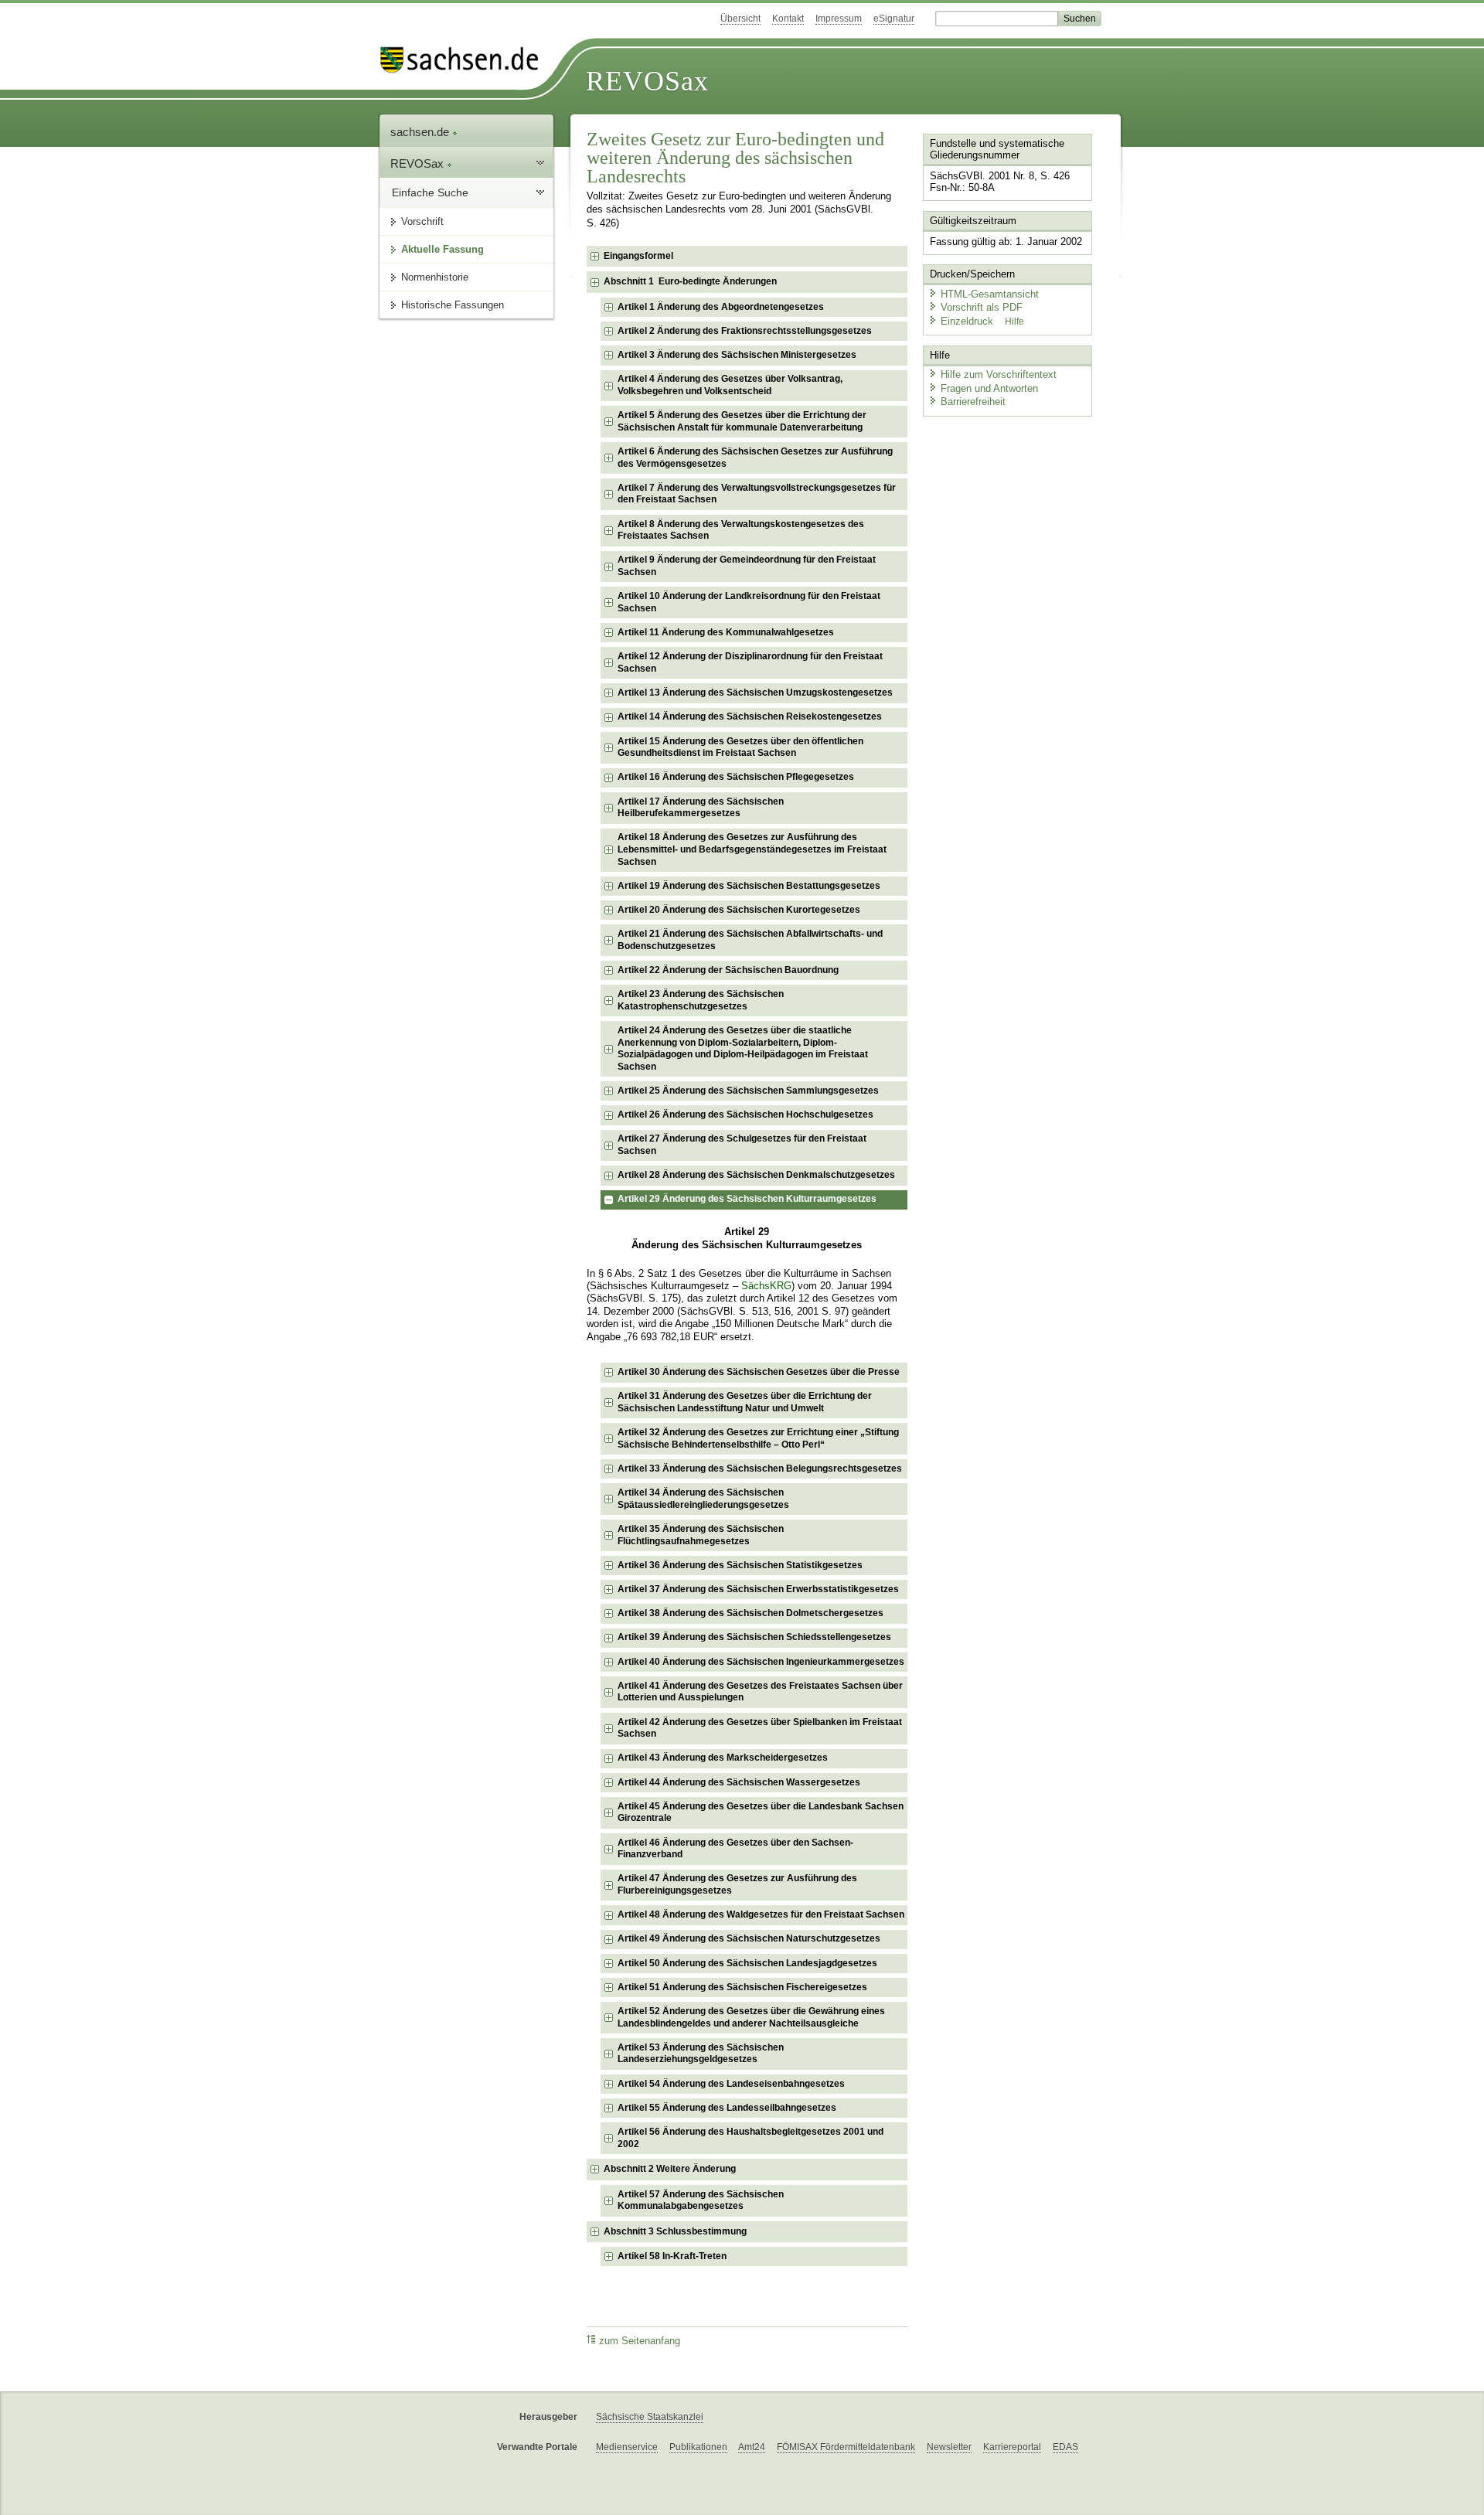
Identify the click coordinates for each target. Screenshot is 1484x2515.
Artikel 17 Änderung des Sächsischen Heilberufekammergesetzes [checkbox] (701, 808)
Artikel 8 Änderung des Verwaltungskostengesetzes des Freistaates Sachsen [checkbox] (741, 530)
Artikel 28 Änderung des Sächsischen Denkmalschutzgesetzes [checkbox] (756, 1175)
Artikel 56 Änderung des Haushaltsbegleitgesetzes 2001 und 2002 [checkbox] (751, 2138)
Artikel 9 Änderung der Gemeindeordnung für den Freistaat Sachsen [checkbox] (747, 566)
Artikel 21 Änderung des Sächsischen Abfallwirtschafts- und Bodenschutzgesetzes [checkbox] (750, 940)
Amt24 (752, 2447)
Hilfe (1014, 322)
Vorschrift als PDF (982, 307)
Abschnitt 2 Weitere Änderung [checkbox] (670, 2169)
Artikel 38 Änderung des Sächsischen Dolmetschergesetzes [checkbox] (751, 1613)
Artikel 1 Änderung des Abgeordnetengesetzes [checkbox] (721, 307)
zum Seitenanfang (640, 2341)
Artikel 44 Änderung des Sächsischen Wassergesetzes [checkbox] (739, 1782)
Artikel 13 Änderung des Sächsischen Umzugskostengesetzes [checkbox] (755, 693)
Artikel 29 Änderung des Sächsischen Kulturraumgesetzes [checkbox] (747, 1199)
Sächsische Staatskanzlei (650, 2417)
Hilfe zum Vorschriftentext (999, 374)
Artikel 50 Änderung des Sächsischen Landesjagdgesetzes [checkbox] (747, 1963)
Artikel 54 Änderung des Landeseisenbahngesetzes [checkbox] (731, 2084)
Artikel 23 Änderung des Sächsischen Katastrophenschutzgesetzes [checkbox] (701, 1000)
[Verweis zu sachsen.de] (465, 60)
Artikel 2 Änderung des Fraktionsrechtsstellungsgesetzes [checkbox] (745, 331)
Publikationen (698, 2447)
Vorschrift (422, 221)
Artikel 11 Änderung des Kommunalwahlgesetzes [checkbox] (726, 632)
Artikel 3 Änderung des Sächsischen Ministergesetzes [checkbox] (737, 355)
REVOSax (647, 81)
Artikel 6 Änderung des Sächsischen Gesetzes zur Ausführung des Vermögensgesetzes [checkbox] (755, 458)
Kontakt (788, 19)
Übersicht (740, 19)
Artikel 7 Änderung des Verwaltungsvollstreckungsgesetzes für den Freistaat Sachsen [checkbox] (757, 494)
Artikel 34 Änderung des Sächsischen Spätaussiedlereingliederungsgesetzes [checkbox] (703, 1499)
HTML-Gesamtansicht (990, 294)
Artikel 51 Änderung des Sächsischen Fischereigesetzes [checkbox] (742, 1987)
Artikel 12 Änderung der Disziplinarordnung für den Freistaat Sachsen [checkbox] (750, 662)
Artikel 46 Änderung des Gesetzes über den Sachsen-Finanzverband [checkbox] (735, 1849)
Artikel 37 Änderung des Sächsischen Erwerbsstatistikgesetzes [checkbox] (758, 1589)
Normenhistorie (435, 277)
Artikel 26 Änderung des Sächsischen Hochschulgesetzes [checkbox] (745, 1115)
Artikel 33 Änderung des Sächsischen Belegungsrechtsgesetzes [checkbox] (760, 1469)
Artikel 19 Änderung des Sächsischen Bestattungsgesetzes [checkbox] (749, 886)
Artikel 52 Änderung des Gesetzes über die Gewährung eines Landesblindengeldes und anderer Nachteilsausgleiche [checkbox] (751, 2017)
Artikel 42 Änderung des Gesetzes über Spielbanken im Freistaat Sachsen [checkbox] (760, 1728)
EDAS (1065, 2447)
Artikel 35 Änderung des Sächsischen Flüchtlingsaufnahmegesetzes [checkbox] (701, 1535)
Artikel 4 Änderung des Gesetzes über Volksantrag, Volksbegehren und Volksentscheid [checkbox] (730, 385)
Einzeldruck (968, 321)
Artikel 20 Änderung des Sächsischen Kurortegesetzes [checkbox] (739, 910)
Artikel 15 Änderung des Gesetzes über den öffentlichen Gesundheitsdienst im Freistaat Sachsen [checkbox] (740, 747)
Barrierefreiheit (973, 402)
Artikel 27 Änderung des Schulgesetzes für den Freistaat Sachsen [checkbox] (742, 1145)
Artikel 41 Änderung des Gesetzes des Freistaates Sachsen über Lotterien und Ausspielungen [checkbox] (760, 1692)
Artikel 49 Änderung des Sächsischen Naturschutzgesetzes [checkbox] (749, 1938)
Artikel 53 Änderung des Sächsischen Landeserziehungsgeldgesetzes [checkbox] (701, 2054)
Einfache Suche (430, 192)
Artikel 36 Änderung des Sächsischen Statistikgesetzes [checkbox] (740, 1565)
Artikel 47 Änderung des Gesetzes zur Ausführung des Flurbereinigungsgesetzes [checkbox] (737, 1884)
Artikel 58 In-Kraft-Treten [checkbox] (672, 2256)
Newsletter (949, 2447)
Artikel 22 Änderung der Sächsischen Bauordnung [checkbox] (728, 970)
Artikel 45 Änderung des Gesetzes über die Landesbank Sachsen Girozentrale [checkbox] (761, 1812)
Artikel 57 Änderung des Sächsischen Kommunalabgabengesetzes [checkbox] (701, 2200)
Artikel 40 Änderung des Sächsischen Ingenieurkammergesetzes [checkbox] (761, 1662)
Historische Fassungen (453, 305)
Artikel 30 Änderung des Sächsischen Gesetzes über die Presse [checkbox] (759, 1372)
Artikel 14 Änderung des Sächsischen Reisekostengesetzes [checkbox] (750, 716)
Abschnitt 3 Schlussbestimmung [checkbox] (675, 2231)
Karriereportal (1012, 2447)
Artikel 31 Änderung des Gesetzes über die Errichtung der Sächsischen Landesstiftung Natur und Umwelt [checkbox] (745, 1402)
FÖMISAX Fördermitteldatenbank (846, 2447)
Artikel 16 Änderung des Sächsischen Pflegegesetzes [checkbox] (736, 777)
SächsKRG (766, 1286)
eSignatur (894, 19)
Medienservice (627, 2447)
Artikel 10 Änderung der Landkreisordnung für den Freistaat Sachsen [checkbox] (749, 602)
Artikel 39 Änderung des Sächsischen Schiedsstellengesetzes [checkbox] (754, 1637)
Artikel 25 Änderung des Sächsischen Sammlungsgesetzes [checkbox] (748, 1091)
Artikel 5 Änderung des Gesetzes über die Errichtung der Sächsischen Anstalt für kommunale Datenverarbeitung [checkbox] (742, 421)
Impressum (839, 19)
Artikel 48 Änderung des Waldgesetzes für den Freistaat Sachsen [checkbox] (761, 1914)
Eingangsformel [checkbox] (638, 256)
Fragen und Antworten (989, 388)
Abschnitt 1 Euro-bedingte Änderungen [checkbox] (690, 281)
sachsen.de (421, 132)
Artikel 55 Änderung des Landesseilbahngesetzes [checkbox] (727, 2108)
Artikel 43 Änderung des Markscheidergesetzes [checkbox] (723, 1758)
